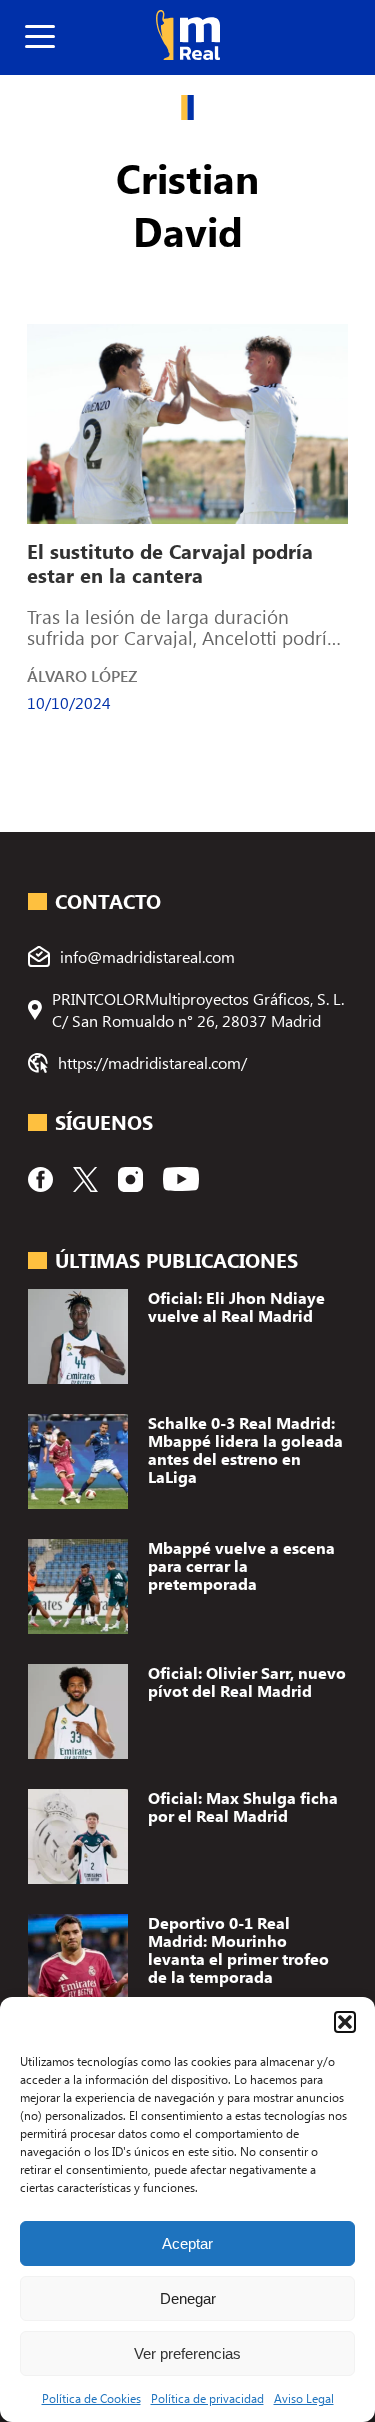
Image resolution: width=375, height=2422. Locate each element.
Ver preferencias (187, 2353)
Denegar (188, 2298)
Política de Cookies (91, 2398)
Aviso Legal (304, 2398)
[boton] (40, 37)
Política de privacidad (207, 2398)
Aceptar (187, 2243)
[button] (345, 2022)
